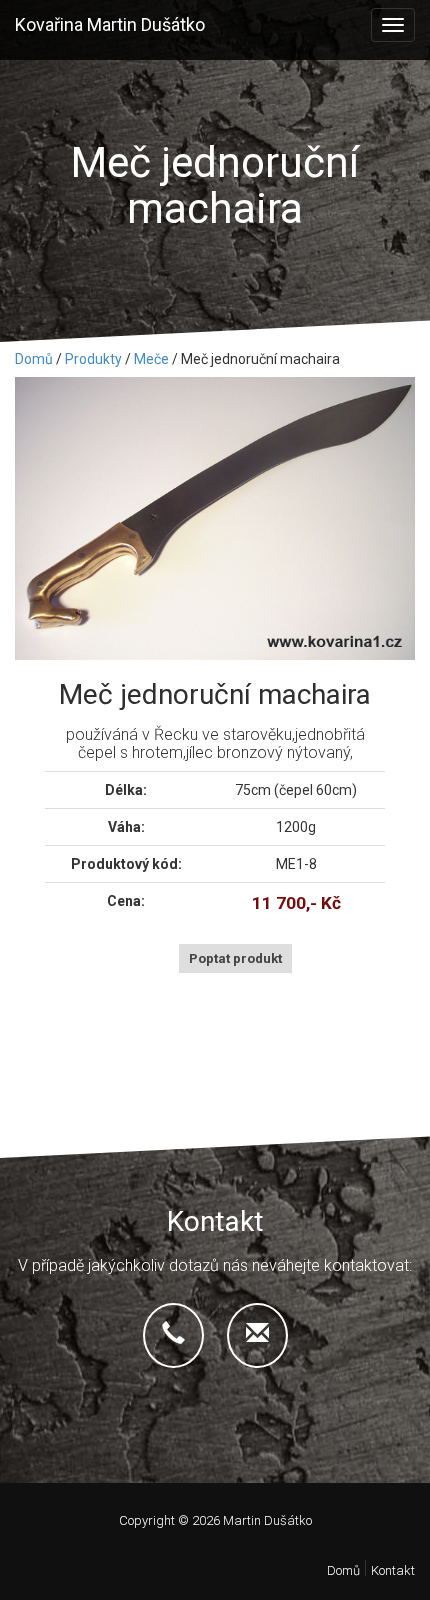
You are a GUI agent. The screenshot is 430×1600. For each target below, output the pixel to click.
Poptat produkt (235, 958)
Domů (34, 359)
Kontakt (393, 1570)
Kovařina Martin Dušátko (110, 24)
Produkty (93, 359)
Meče (151, 359)
